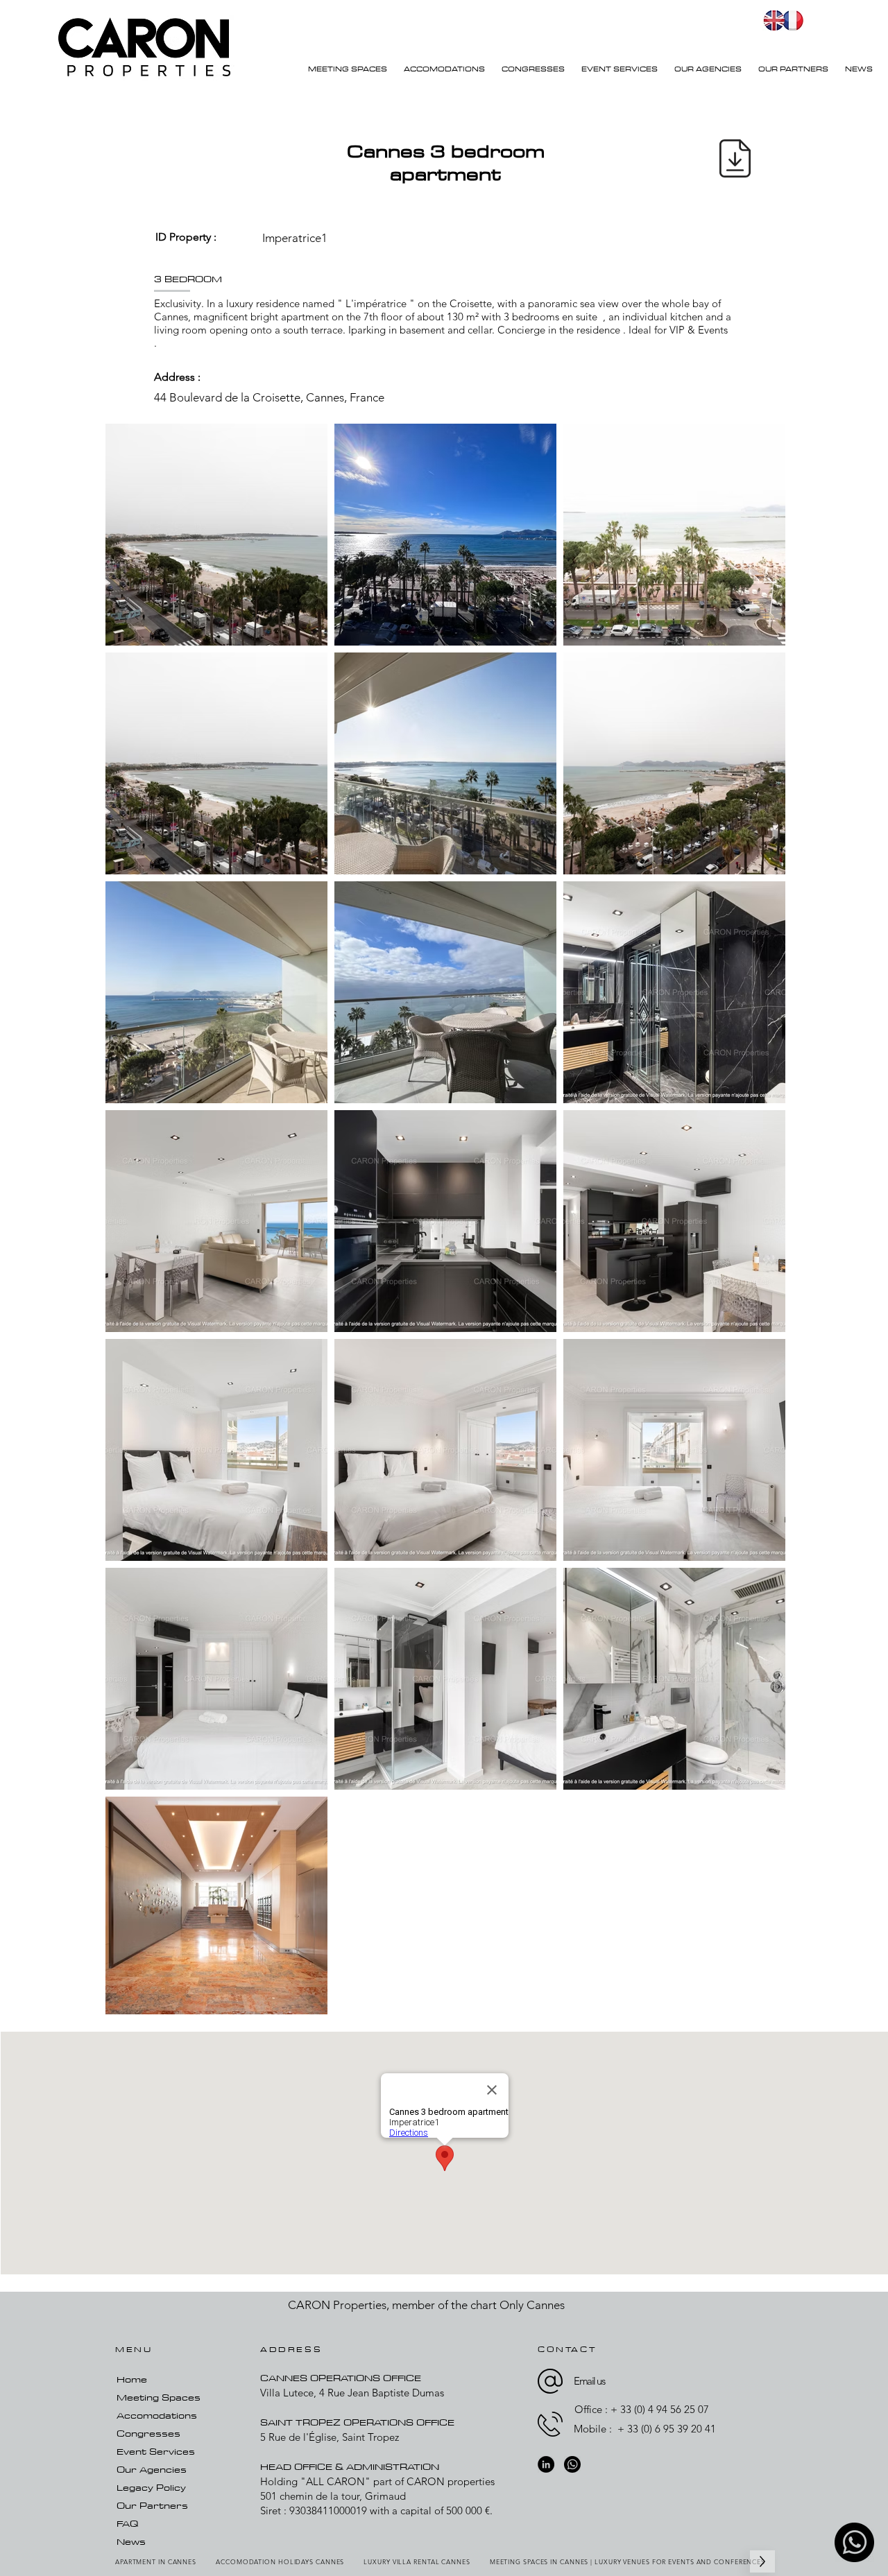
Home (132, 2379)
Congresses (148, 2433)
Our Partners (152, 2505)
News (131, 2541)
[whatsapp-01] (854, 2542)
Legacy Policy (151, 2487)
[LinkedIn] (546, 2464)
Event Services (156, 2451)
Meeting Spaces (159, 2397)
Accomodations (157, 2415)
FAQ (127, 2523)
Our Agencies (152, 2469)
